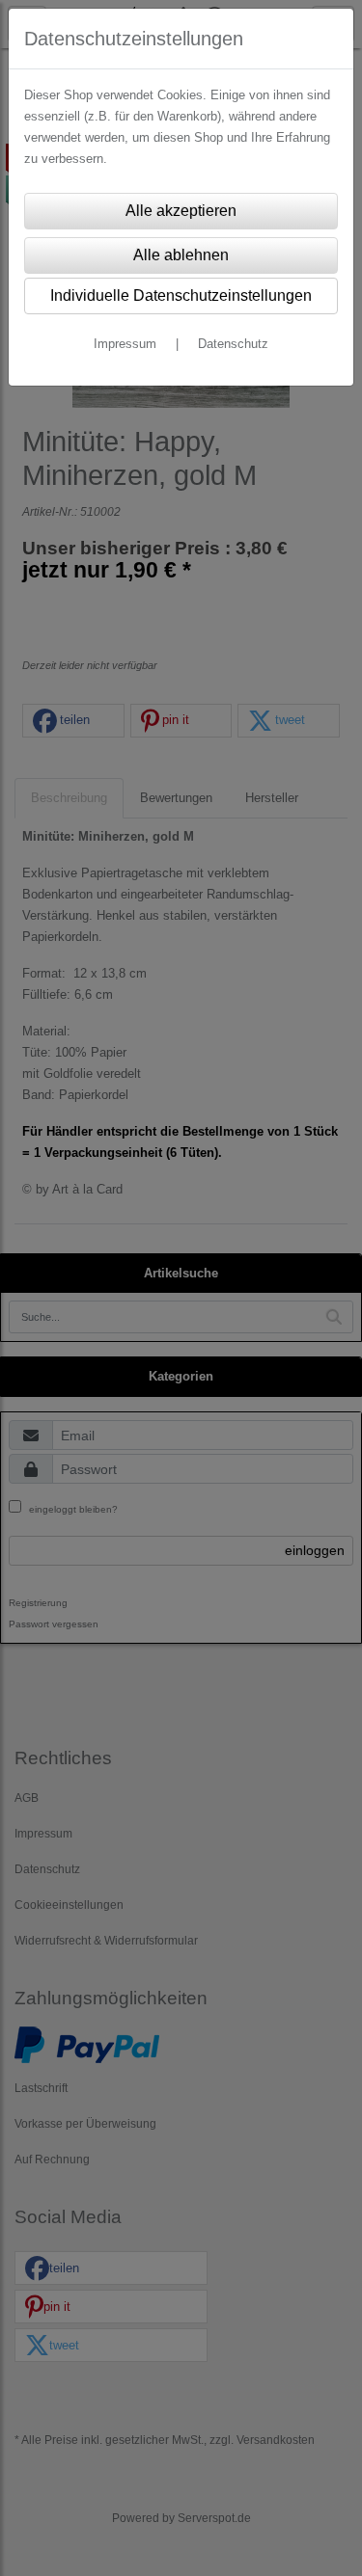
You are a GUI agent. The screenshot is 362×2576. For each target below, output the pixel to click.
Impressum (125, 344)
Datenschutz (233, 344)
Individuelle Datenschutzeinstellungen (181, 295)
